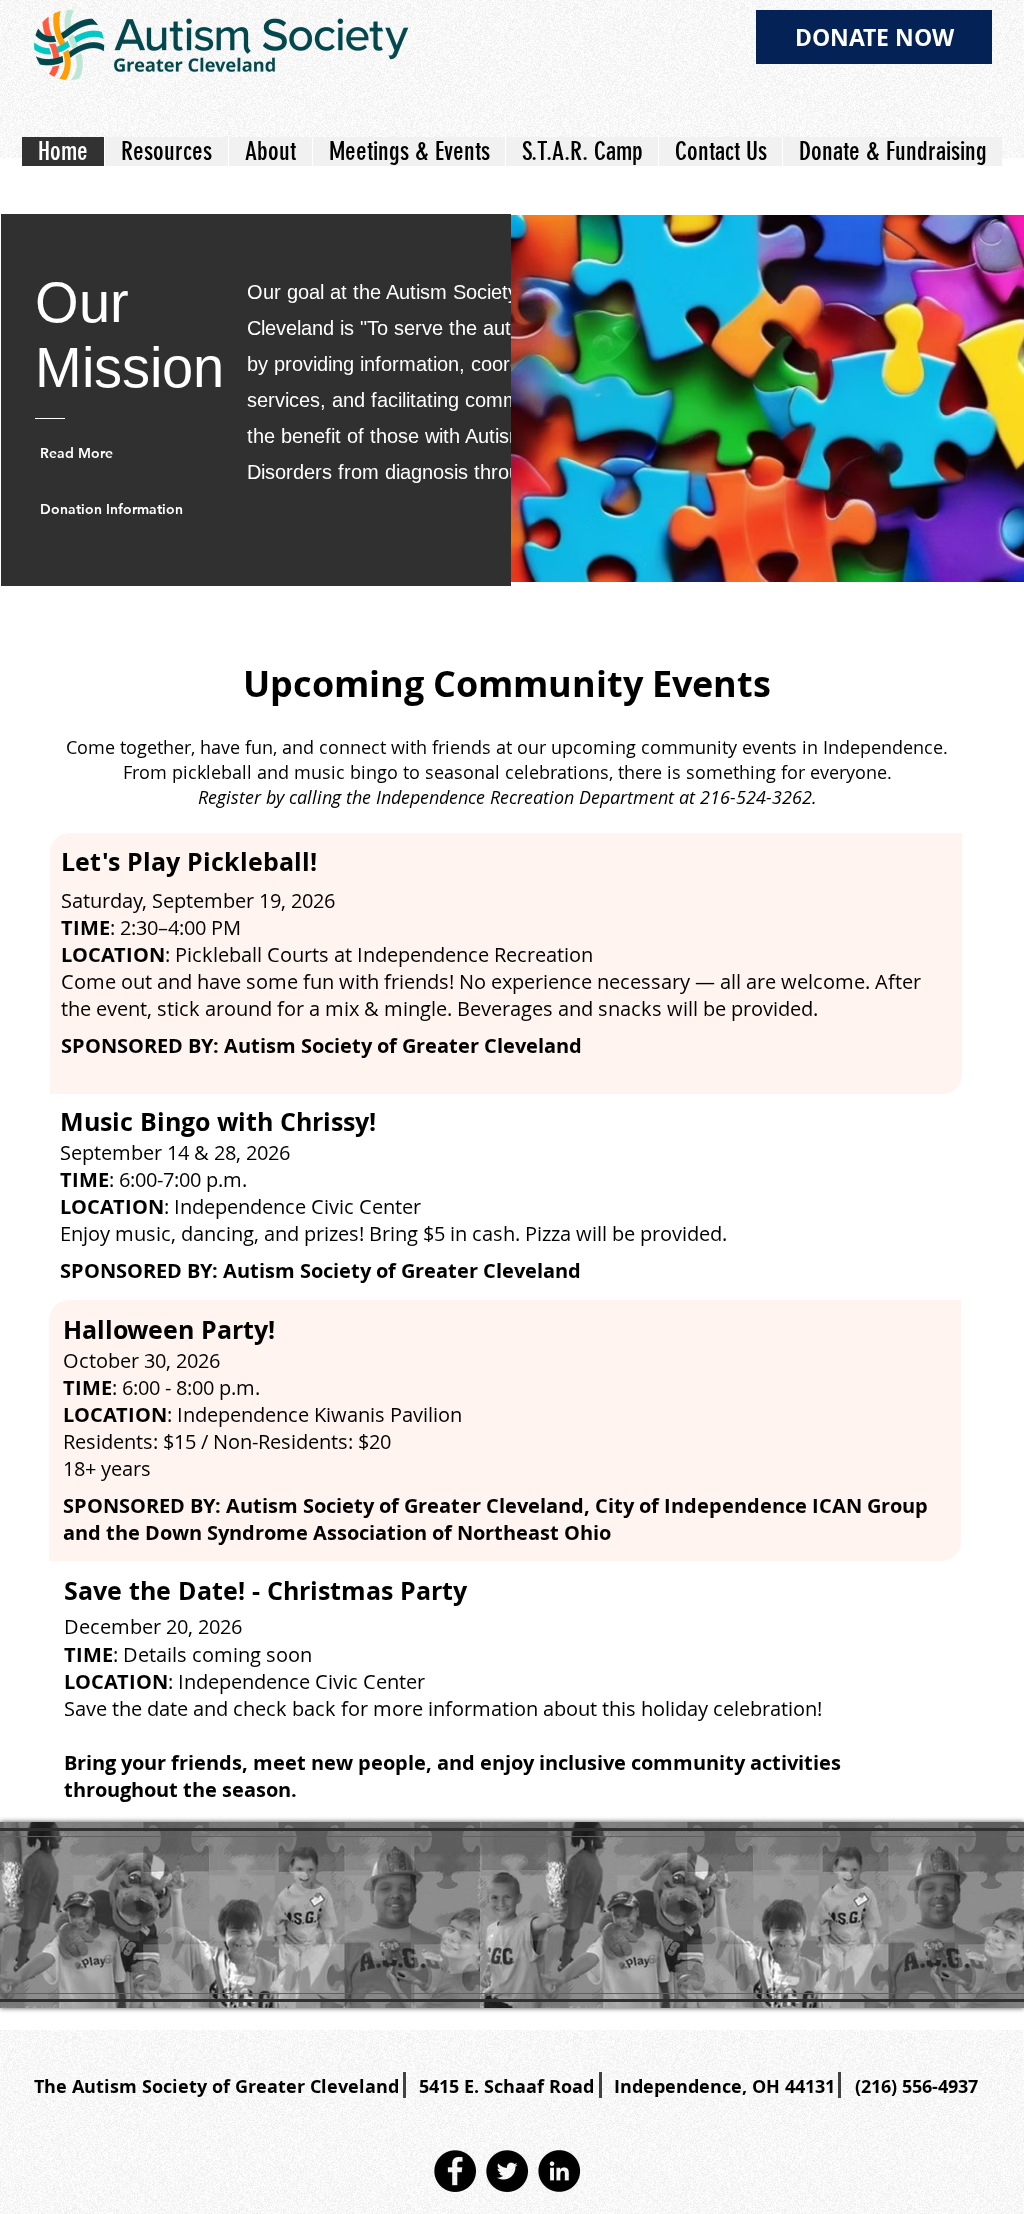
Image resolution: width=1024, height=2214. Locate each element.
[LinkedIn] (559, 2171)
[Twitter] (507, 2171)
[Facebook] (455, 2171)
